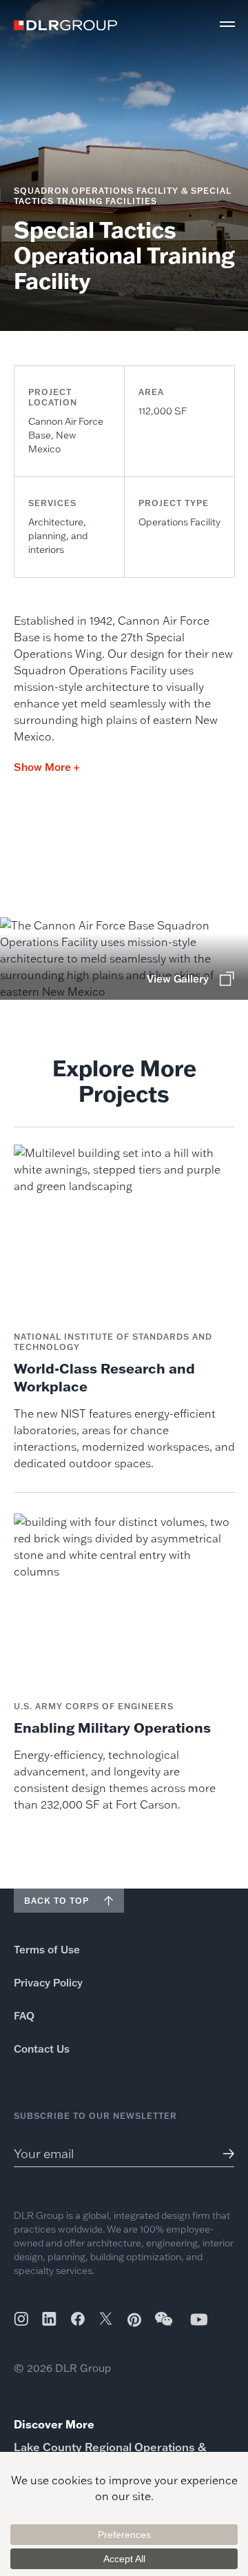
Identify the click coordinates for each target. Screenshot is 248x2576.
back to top (56, 1901)
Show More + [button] (46, 767)
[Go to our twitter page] (106, 2320)
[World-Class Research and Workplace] (124, 1308)
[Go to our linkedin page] (49, 2319)
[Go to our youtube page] (199, 2319)
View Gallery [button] (178, 979)
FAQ (24, 2016)
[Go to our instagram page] (21, 2319)
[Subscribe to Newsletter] (224, 2154)
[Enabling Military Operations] (124, 1663)
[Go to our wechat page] (165, 2326)
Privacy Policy (48, 1983)
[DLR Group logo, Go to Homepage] (65, 25)
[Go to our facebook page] (78, 2319)
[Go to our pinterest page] (134, 2320)
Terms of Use (47, 1950)
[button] (227, 24)
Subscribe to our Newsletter (95, 2116)
